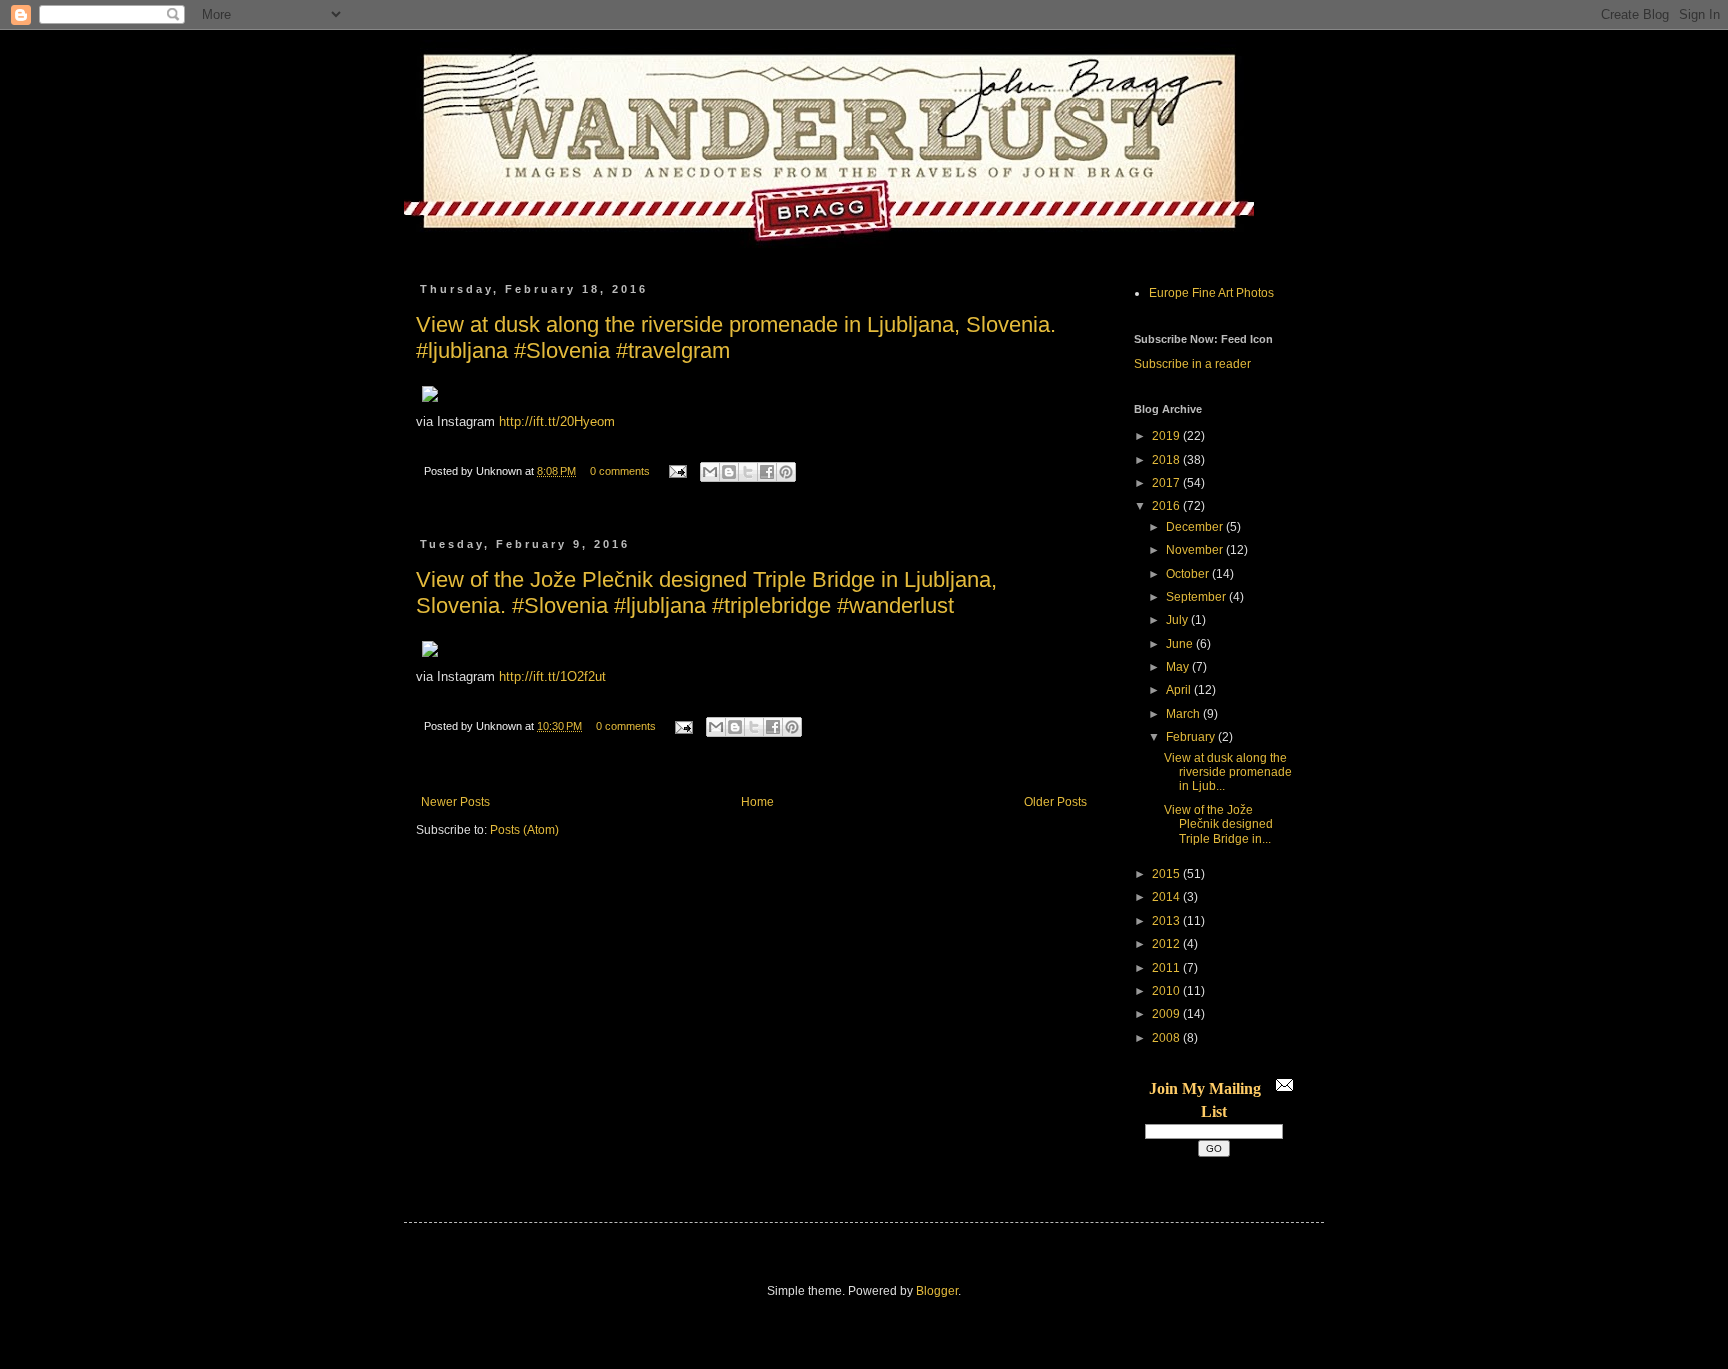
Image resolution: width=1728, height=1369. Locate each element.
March (1184, 714)
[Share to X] (748, 472)
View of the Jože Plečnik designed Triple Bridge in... (1218, 824)
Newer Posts (455, 802)
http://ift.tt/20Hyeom (557, 421)
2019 (1167, 436)
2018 (1167, 460)
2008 (1167, 1038)
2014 (1167, 897)
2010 (1167, 991)
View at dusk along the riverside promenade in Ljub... (1228, 772)
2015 (1167, 874)
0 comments (620, 471)
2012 (1167, 944)
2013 (1167, 921)
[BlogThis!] (729, 472)
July (1178, 620)
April (1180, 690)
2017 (1167, 483)
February (1192, 737)
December (1196, 527)
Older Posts (1055, 802)
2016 (1167, 506)
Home (757, 802)
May (1179, 667)
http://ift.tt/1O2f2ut (552, 676)
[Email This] (710, 472)
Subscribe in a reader (1192, 364)
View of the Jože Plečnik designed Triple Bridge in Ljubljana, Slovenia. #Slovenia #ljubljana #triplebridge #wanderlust (706, 592)
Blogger (937, 1291)
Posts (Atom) (524, 830)
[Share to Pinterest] (786, 472)
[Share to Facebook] (767, 472)
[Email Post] (677, 471)
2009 (1167, 1014)
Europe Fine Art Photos (1211, 293)
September (1197, 597)
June (1181, 644)
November (1196, 550)
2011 (1167, 968)
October (1189, 574)
